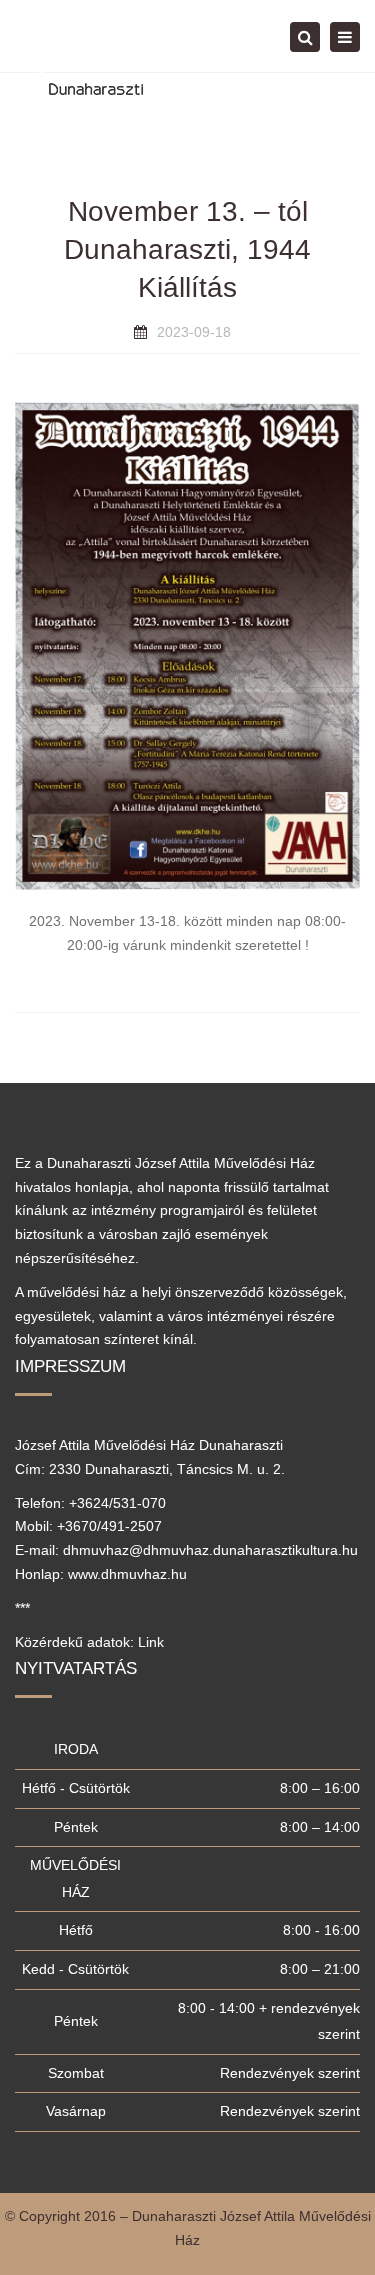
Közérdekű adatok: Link (89, 1642)
